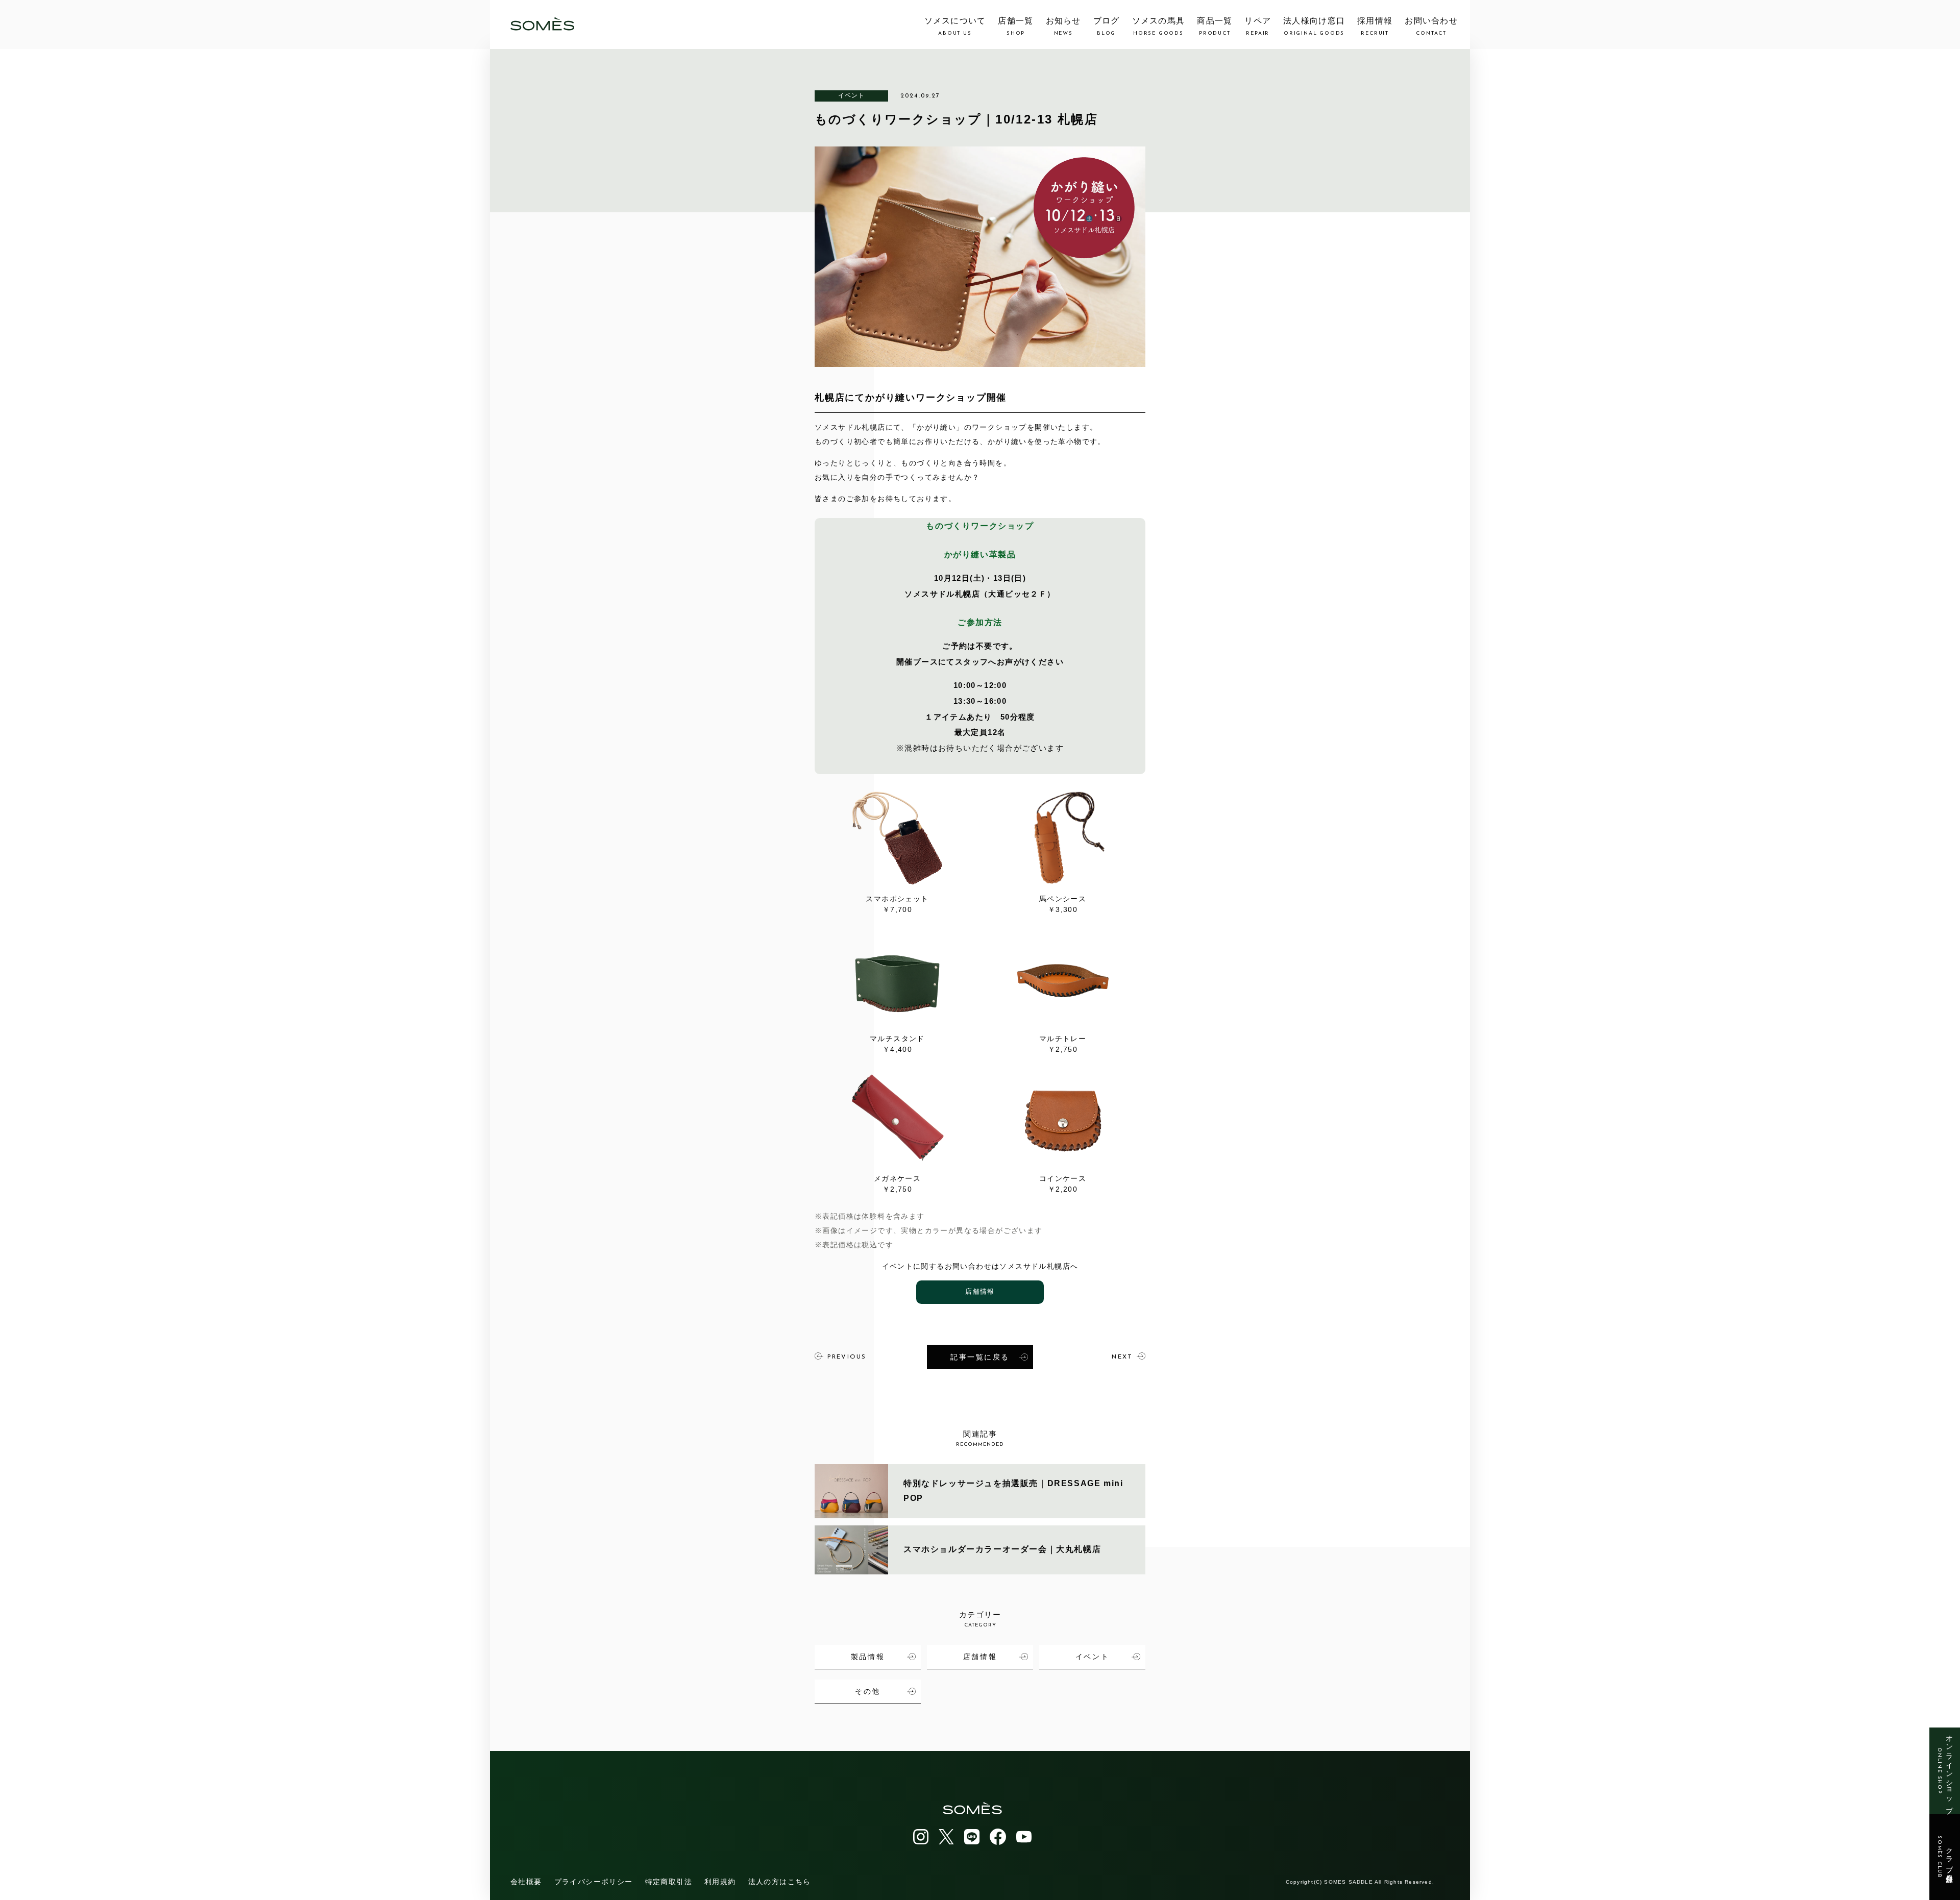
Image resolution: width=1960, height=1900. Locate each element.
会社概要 (526, 1882)
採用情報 (1375, 27)
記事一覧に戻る (980, 1357)
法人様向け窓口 (1314, 27)
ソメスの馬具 (1159, 27)
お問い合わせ (1431, 27)
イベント (852, 95)
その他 (868, 1691)
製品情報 (868, 1657)
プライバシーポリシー (594, 1882)
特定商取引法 (669, 1882)
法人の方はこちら (780, 1882)
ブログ (1107, 27)
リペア (1258, 27)
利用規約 (720, 1882)
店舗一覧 (1015, 27)
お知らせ (1063, 27)
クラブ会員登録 (1945, 1857)
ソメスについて (955, 27)
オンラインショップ (1945, 1771)
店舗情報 (980, 1292)
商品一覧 (1215, 27)
